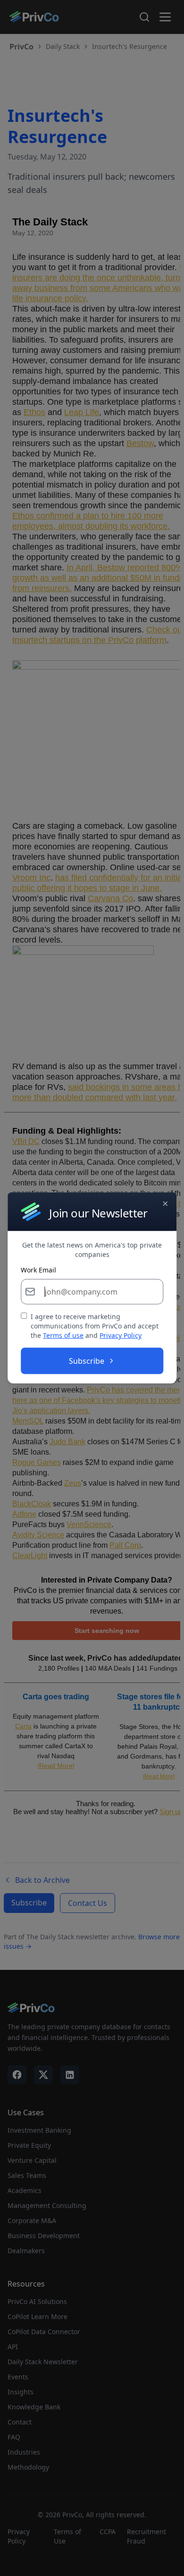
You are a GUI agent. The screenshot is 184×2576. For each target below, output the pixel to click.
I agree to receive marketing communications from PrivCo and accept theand (95, 1326)
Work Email (38, 1270)
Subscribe (87, 1361)
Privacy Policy (121, 1335)
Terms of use (63, 1335)
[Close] (165, 1204)
